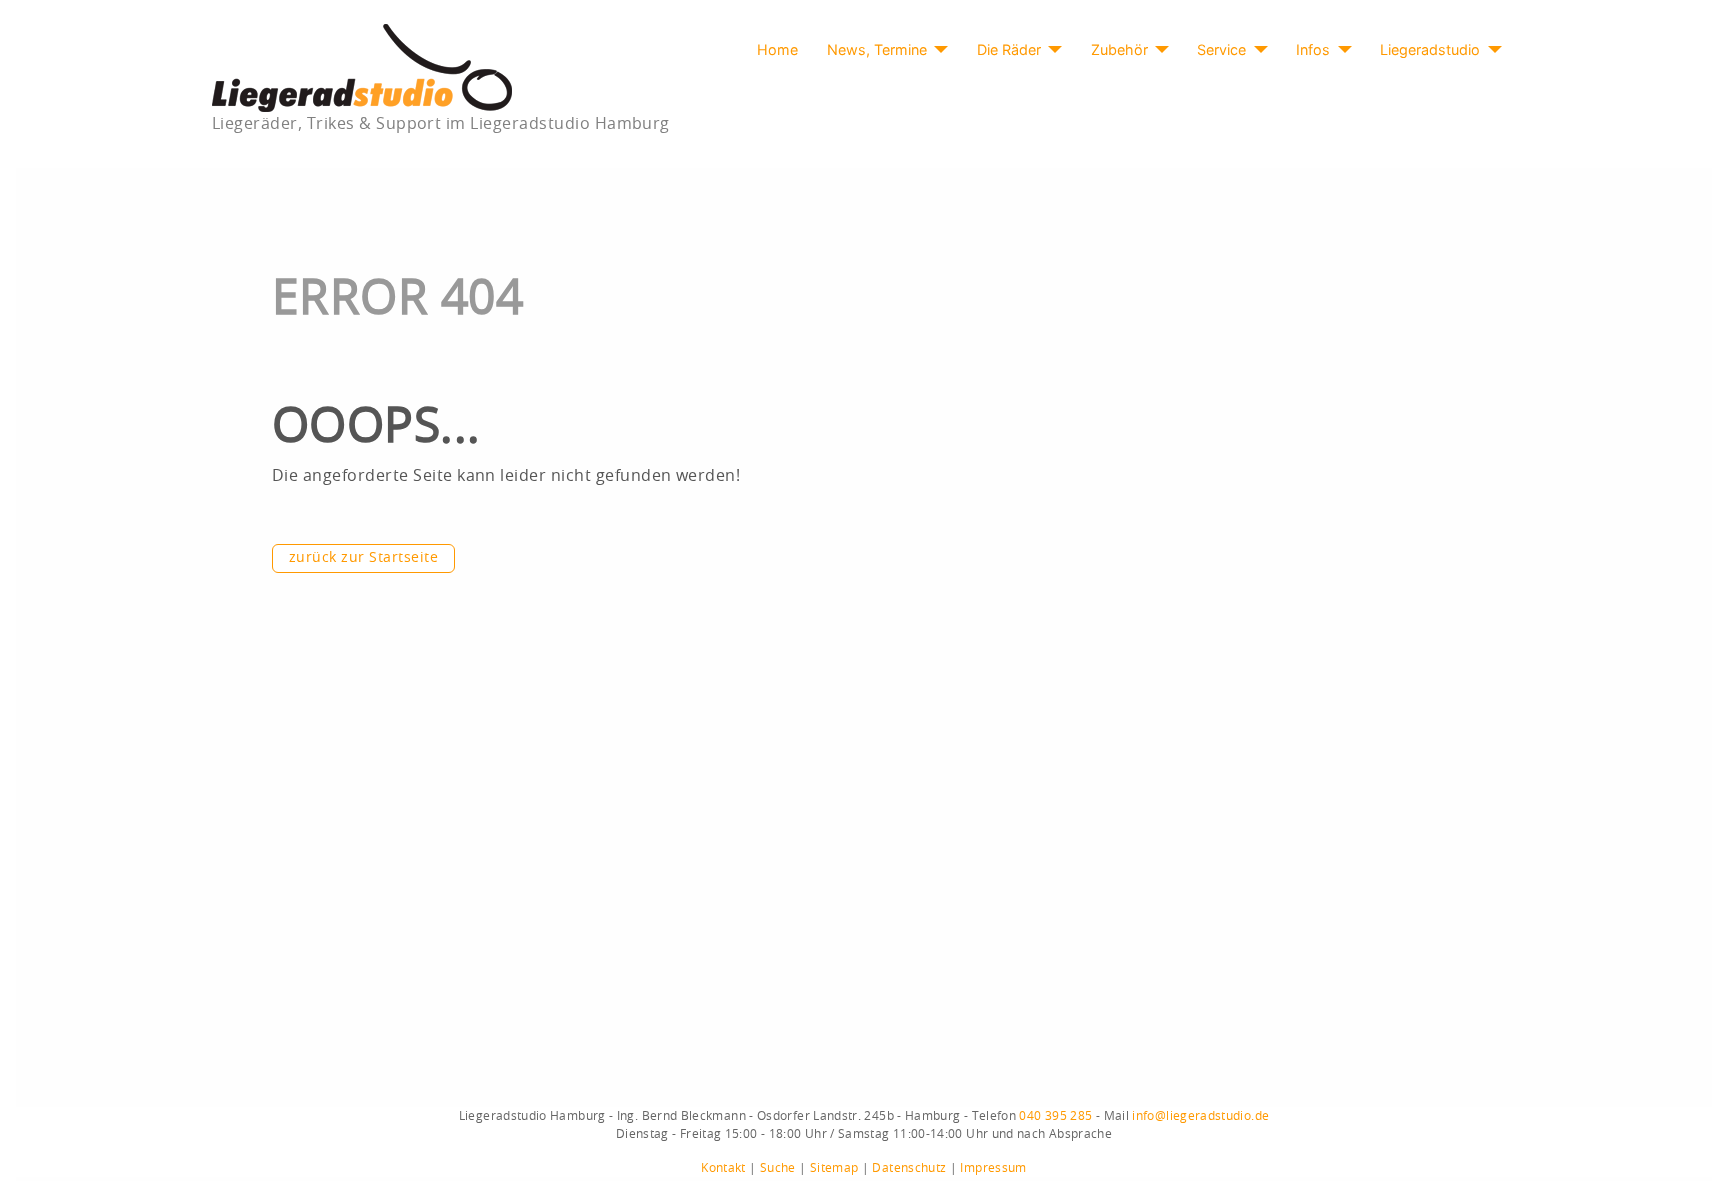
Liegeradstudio (1430, 49)
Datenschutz (909, 1168)
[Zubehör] (1158, 50)
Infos (1313, 49)
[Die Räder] (1051, 50)
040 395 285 (1055, 1116)
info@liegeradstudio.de (1200, 1116)
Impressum (993, 1168)
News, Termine (877, 49)
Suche (778, 1168)
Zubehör (1119, 49)
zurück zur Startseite (363, 558)
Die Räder (1009, 49)
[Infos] (1340, 50)
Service (1221, 49)
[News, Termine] (937, 50)
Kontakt (723, 1168)
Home (777, 49)
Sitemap (834, 1168)
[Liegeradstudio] (1490, 50)
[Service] (1256, 50)
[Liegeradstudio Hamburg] (362, 67)
